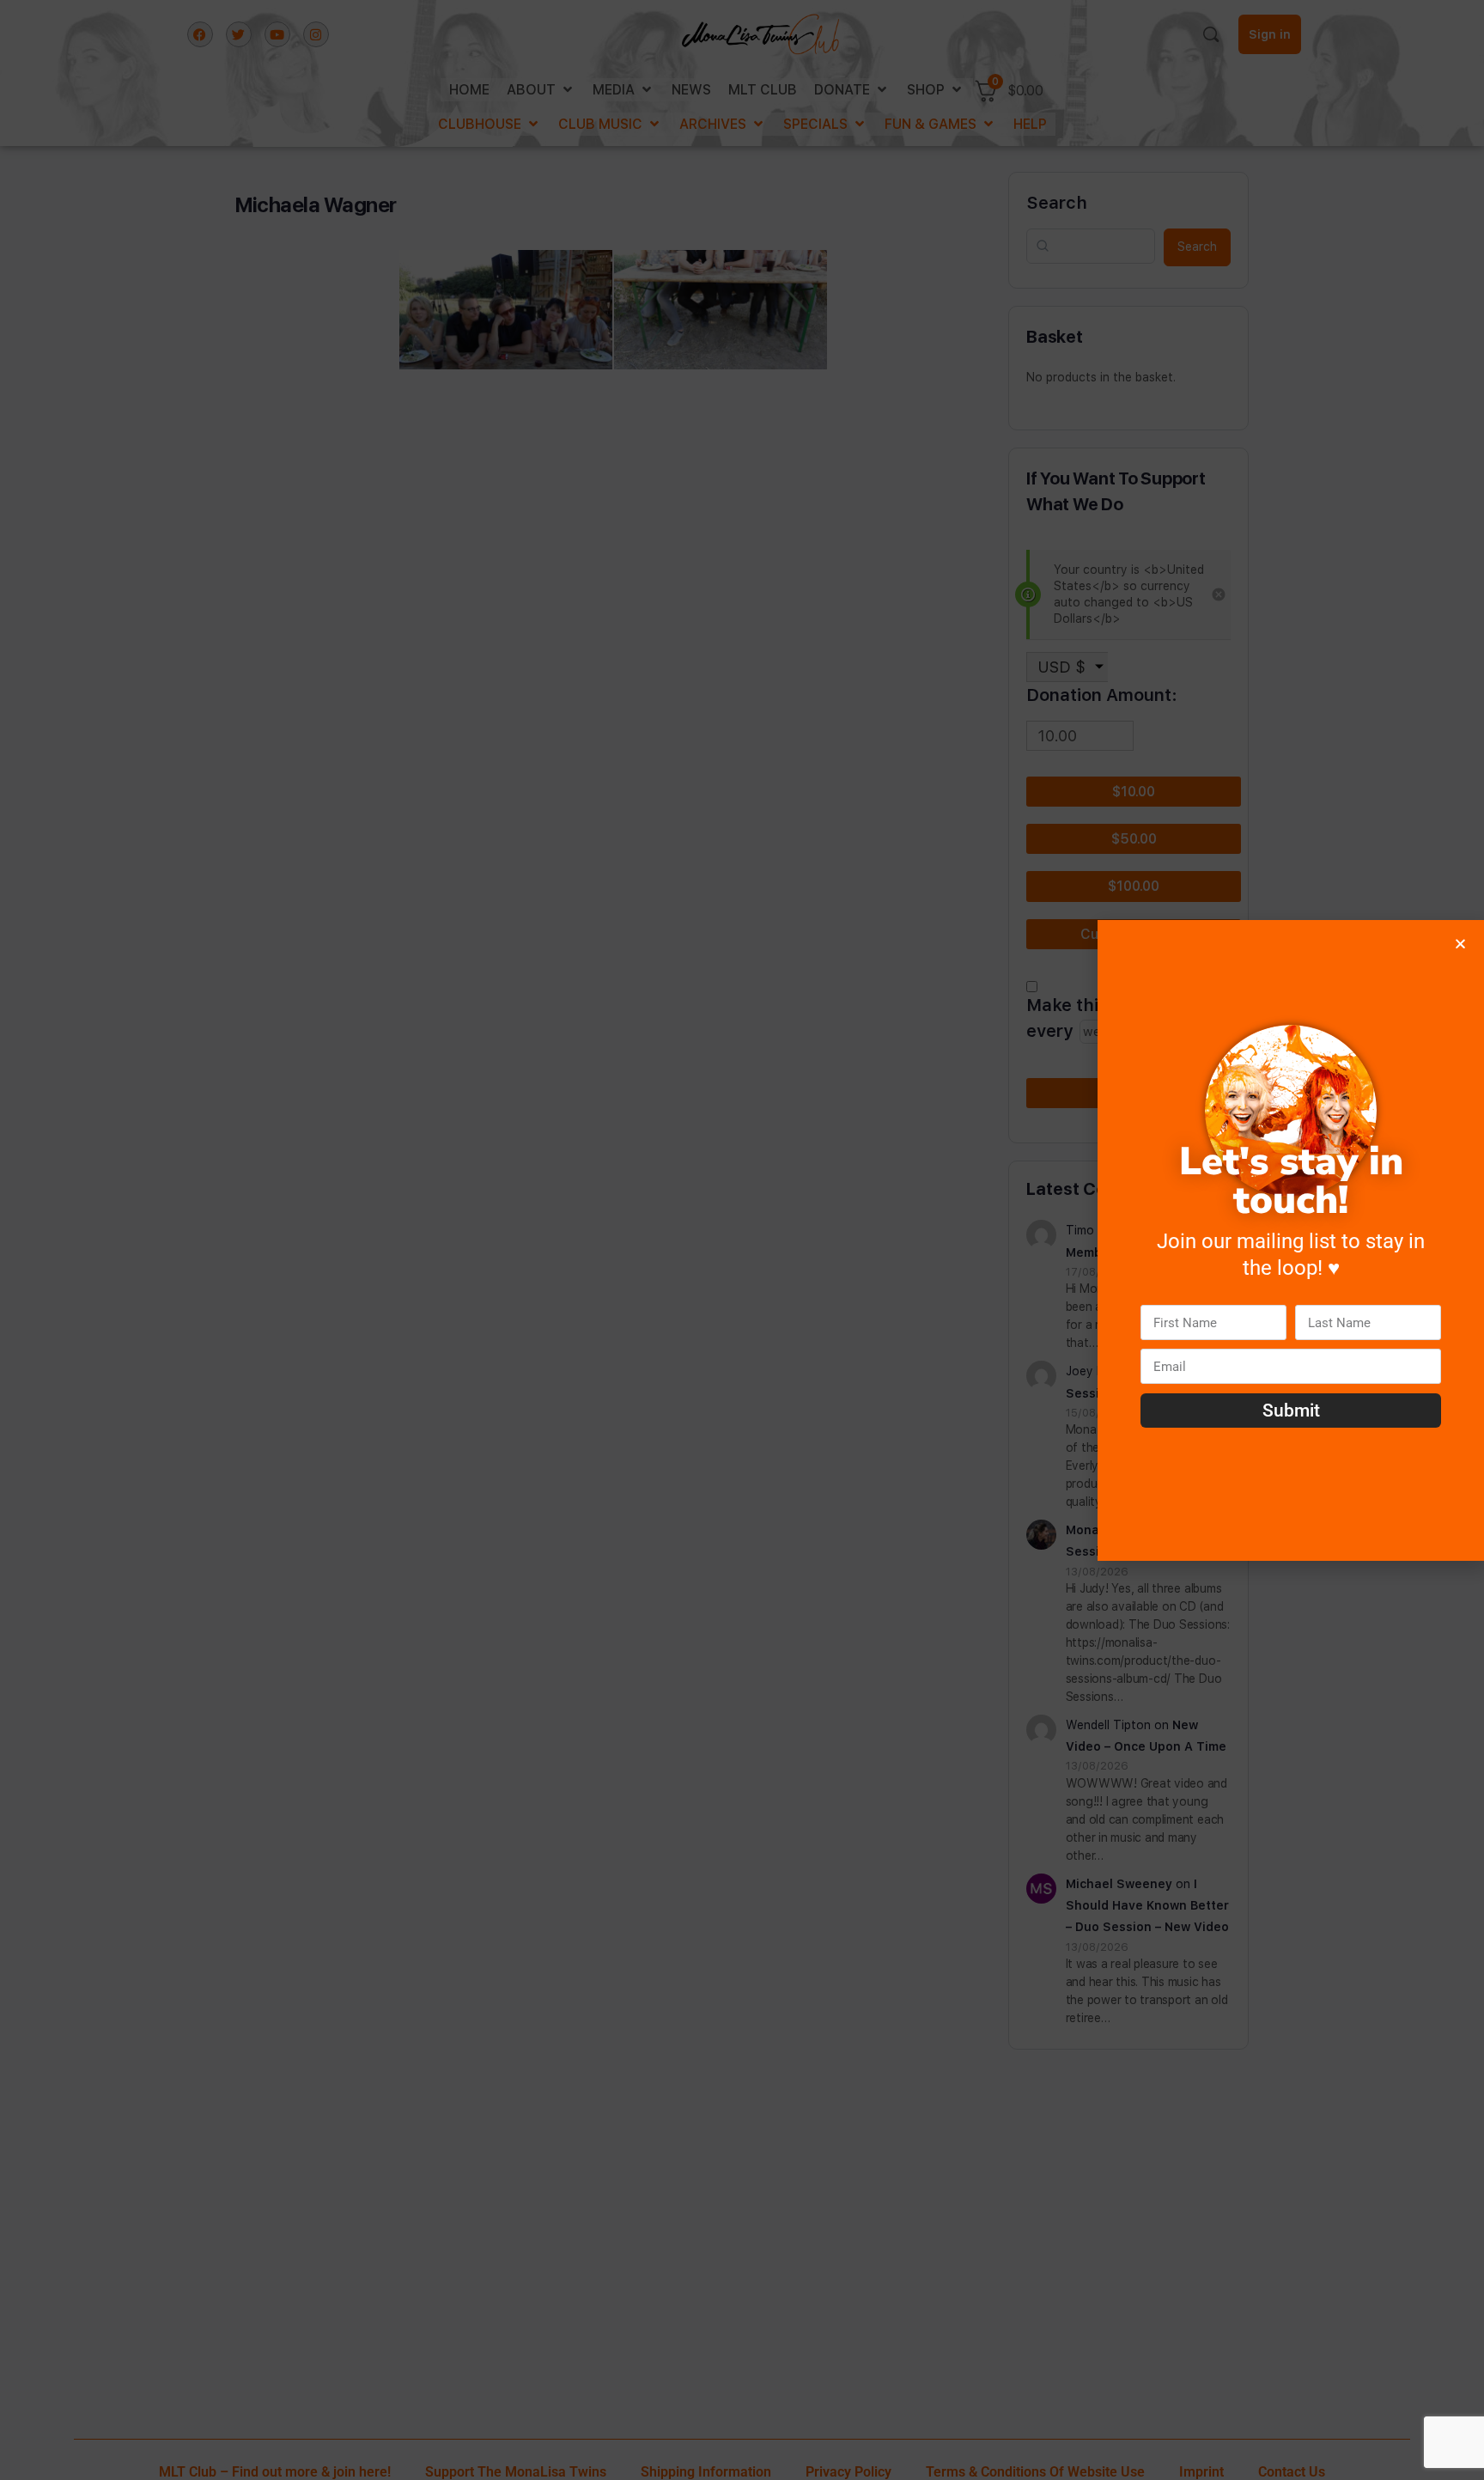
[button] (1460, 944)
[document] (742, 1240)
